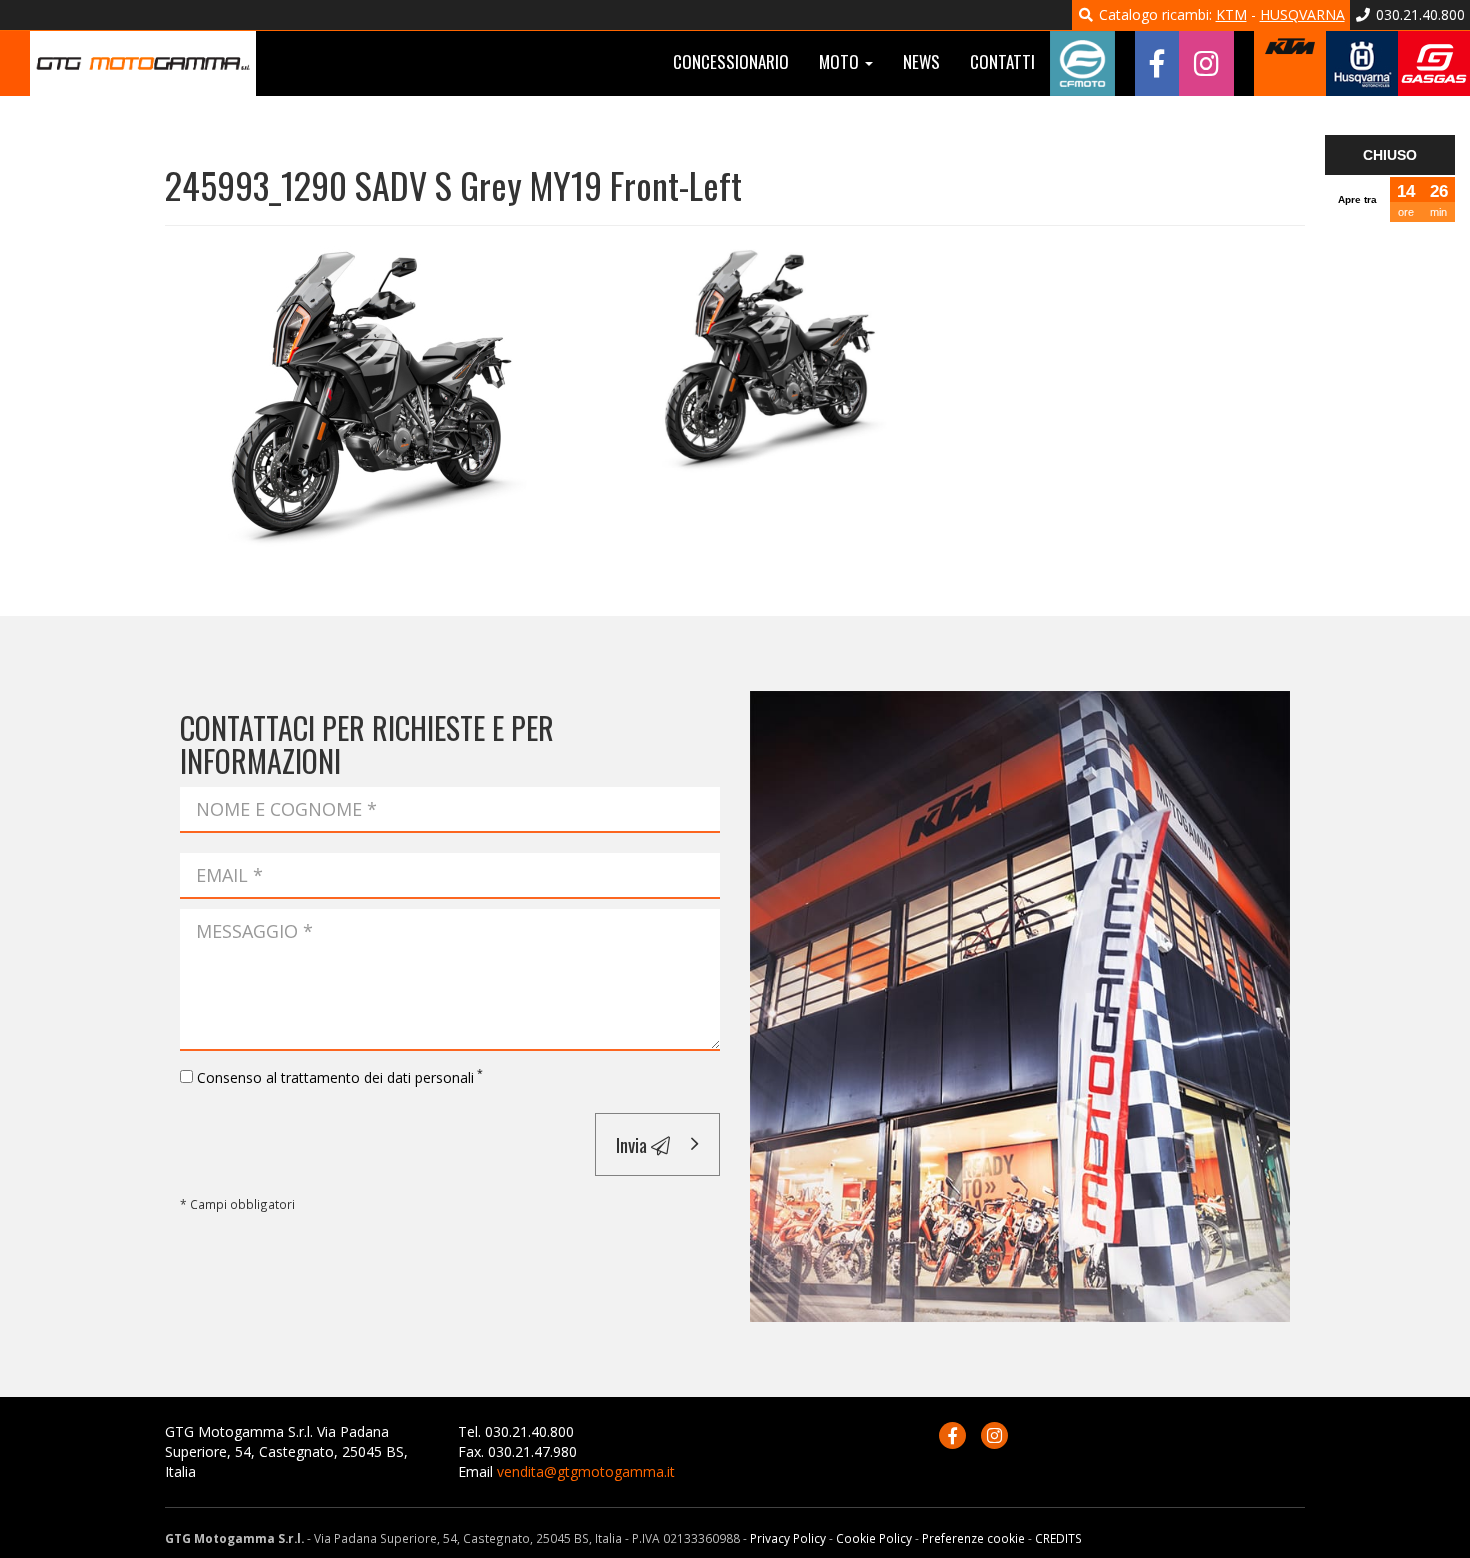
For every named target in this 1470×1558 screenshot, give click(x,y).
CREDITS (1058, 1538)
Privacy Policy (788, 1538)
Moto (841, 61)
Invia (633, 1144)
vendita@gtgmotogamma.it (586, 1471)
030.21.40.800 (1418, 14)
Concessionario (731, 61)
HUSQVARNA (1302, 14)
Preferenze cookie (973, 1538)
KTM (1231, 14)
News (921, 61)
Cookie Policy (874, 1538)
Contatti (1002, 61)
